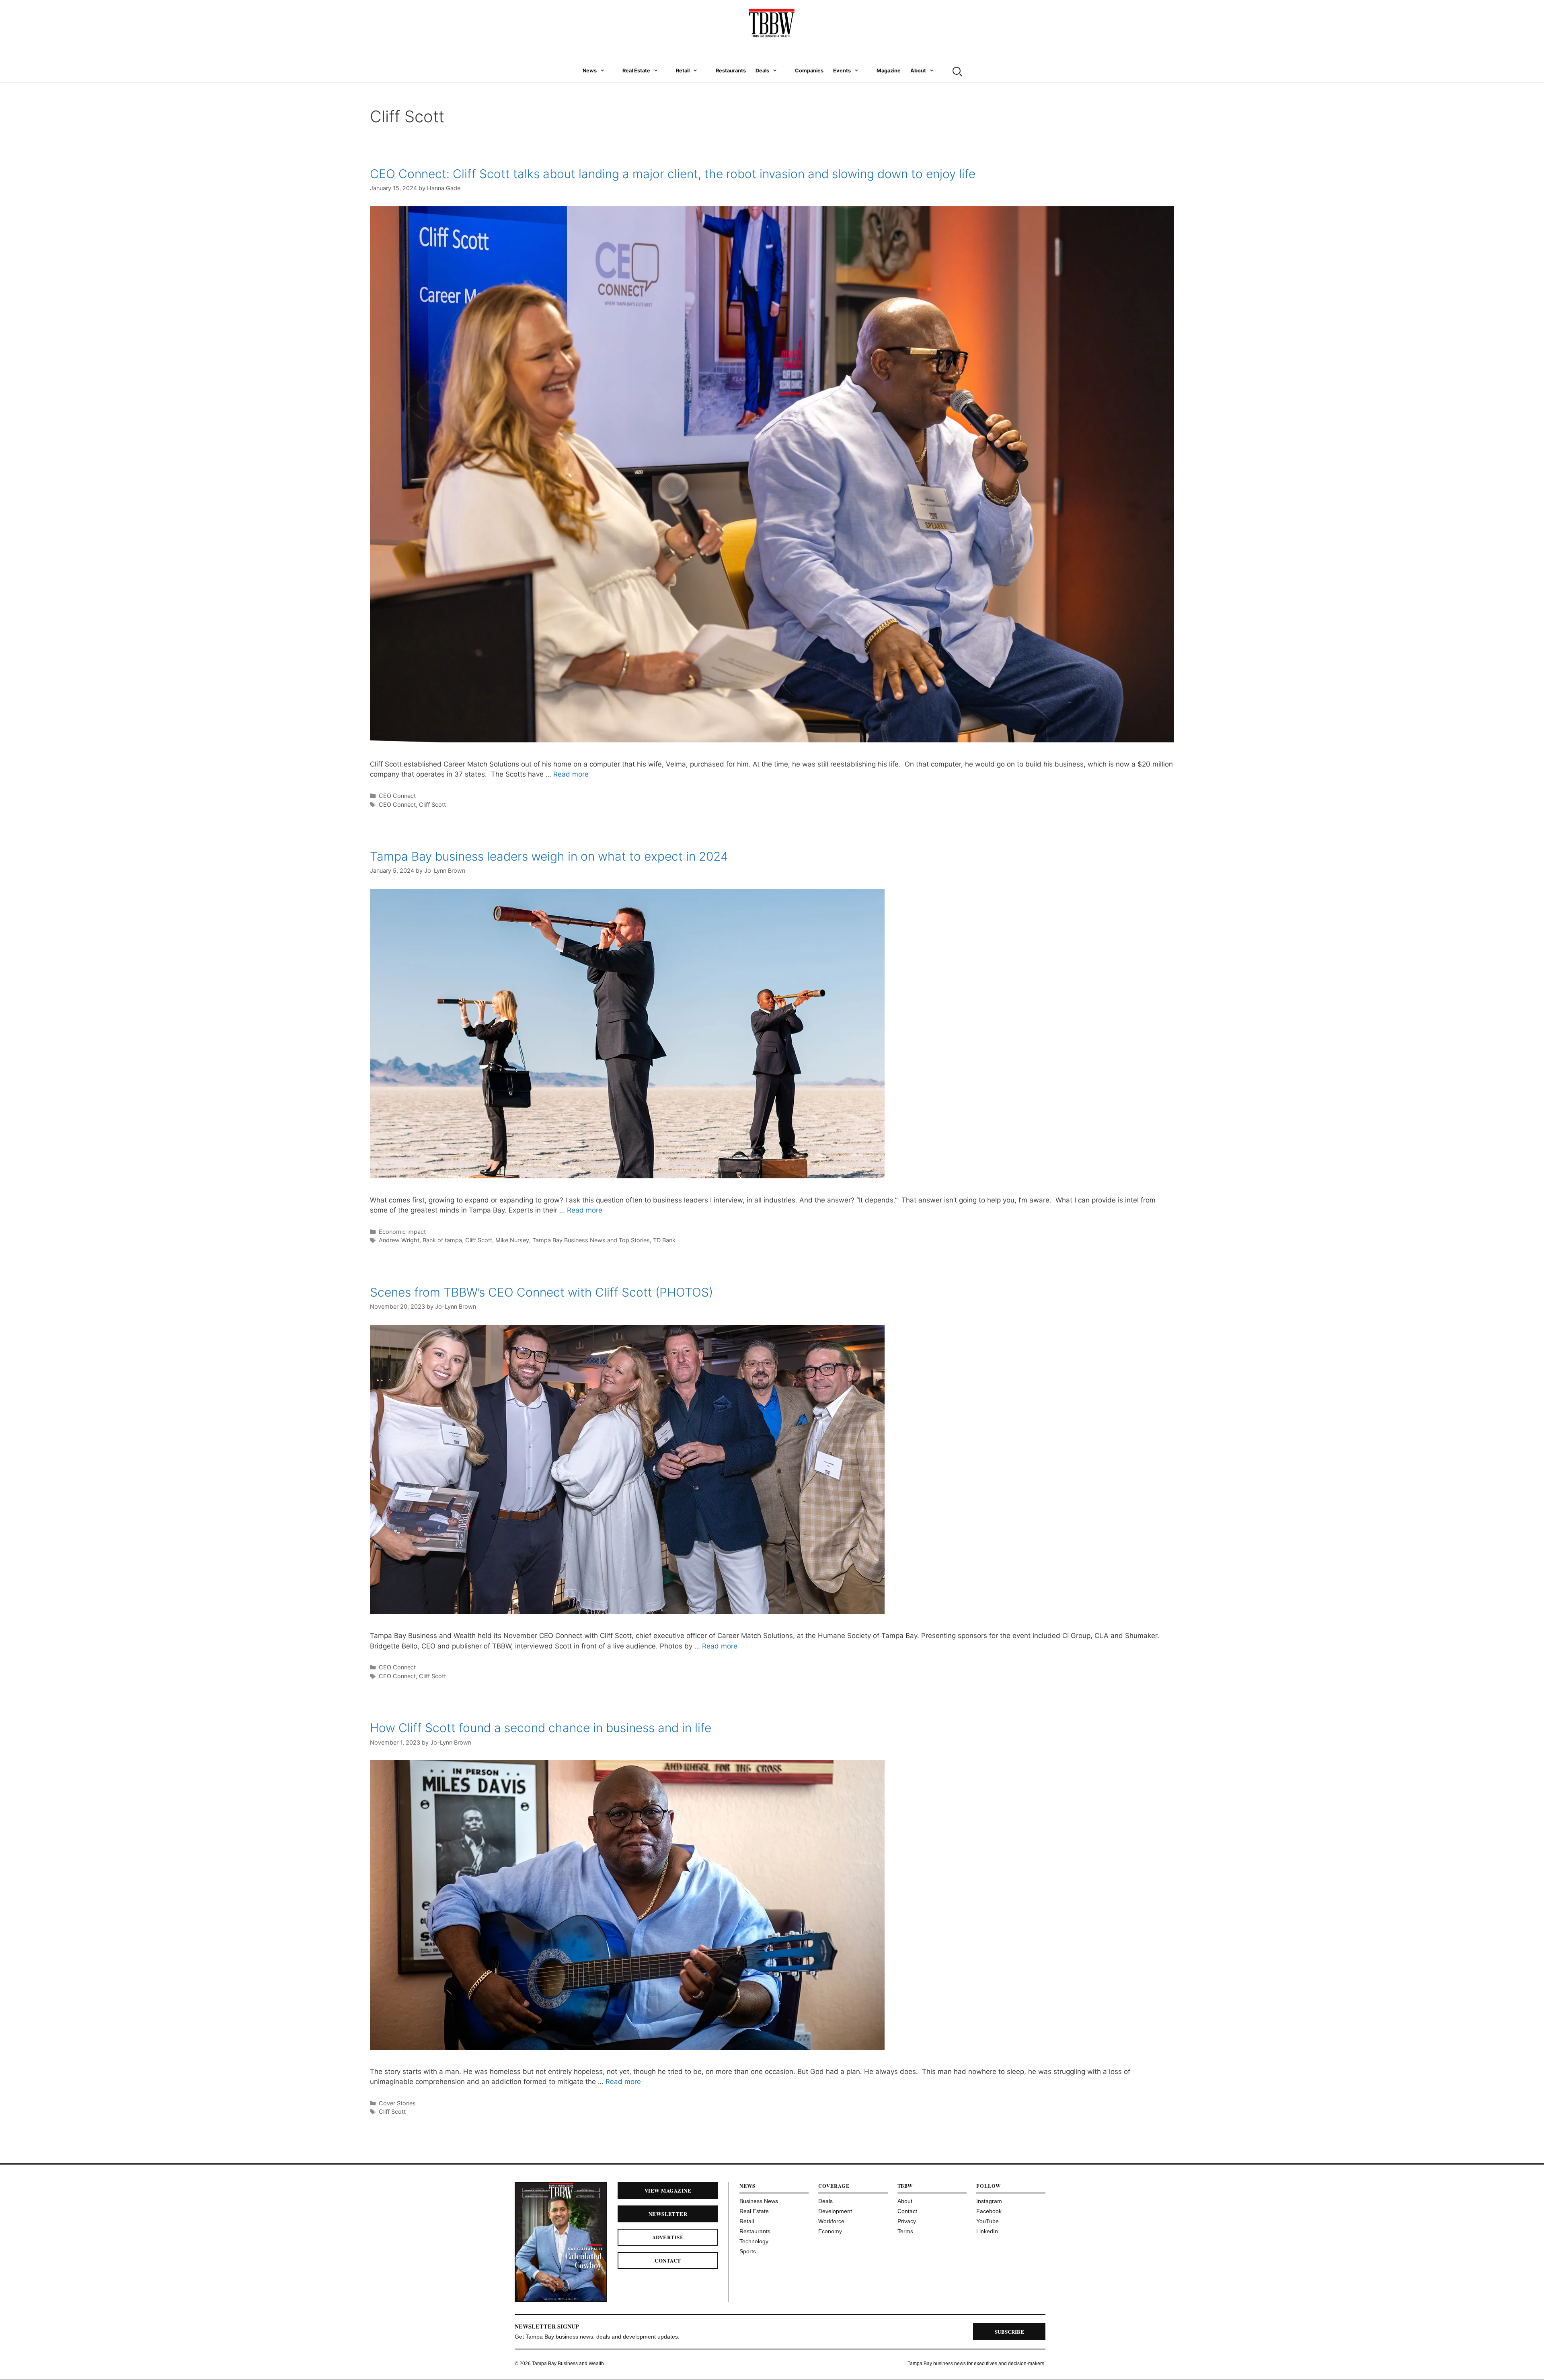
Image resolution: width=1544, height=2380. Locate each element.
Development (835, 2211)
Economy (830, 2231)
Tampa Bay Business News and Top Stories (591, 1240)
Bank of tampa (442, 1240)
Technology (754, 2241)
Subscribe (1009, 2332)
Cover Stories (397, 2103)
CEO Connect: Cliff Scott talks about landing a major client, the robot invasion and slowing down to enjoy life (673, 174)
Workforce (831, 2221)
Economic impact (402, 1232)
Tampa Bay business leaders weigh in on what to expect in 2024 (549, 856)
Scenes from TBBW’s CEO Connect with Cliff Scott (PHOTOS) (541, 1292)
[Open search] (957, 71)
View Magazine (668, 2190)
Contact (668, 2260)
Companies (809, 71)
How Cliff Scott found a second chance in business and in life (541, 1728)
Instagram (989, 2201)
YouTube (988, 2221)
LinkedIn (987, 2231)
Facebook (989, 2211)
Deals (762, 71)
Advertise (668, 2237)
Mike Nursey (512, 1240)
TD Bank (664, 1240)
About (918, 71)
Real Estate (636, 71)
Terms (905, 2231)
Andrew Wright (399, 1240)
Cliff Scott (432, 805)
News (590, 71)
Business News (759, 2201)
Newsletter (668, 2214)
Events (842, 71)
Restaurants (731, 71)
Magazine (889, 71)
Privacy (907, 2221)
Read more (571, 774)
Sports (748, 2251)
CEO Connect (397, 796)
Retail (683, 71)
